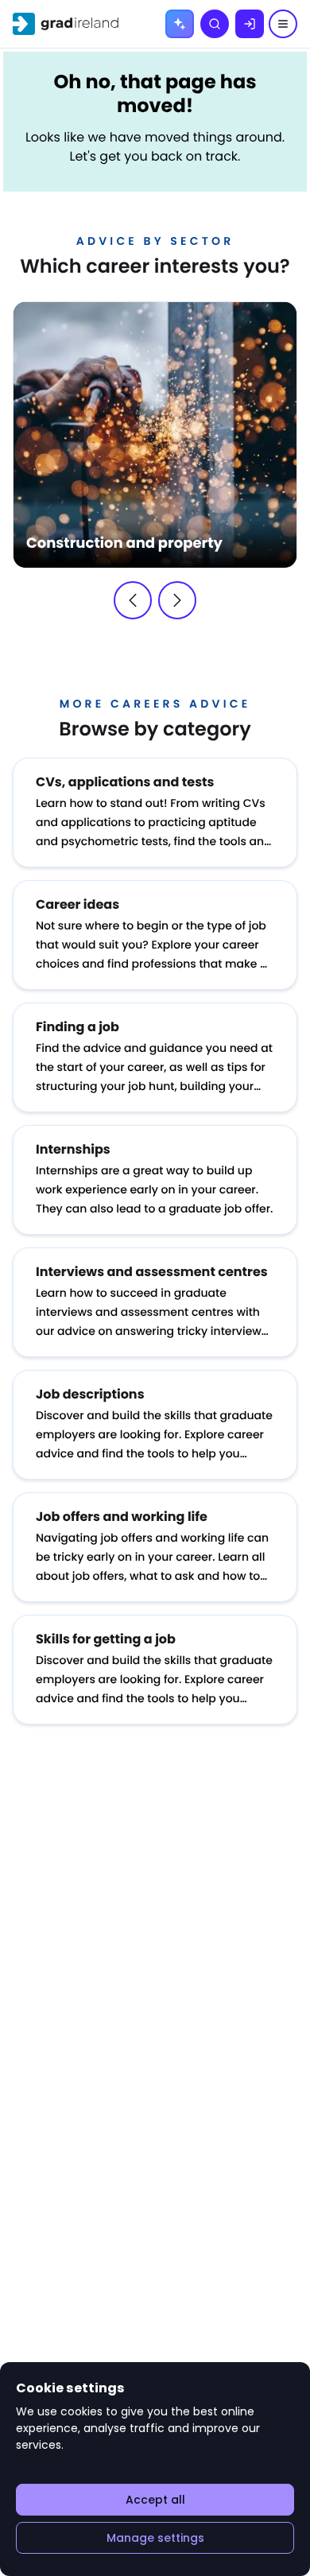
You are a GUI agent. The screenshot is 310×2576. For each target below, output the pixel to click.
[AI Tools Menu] (180, 24)
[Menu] (283, 24)
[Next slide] (177, 600)
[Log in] (250, 24)
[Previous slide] (133, 600)
